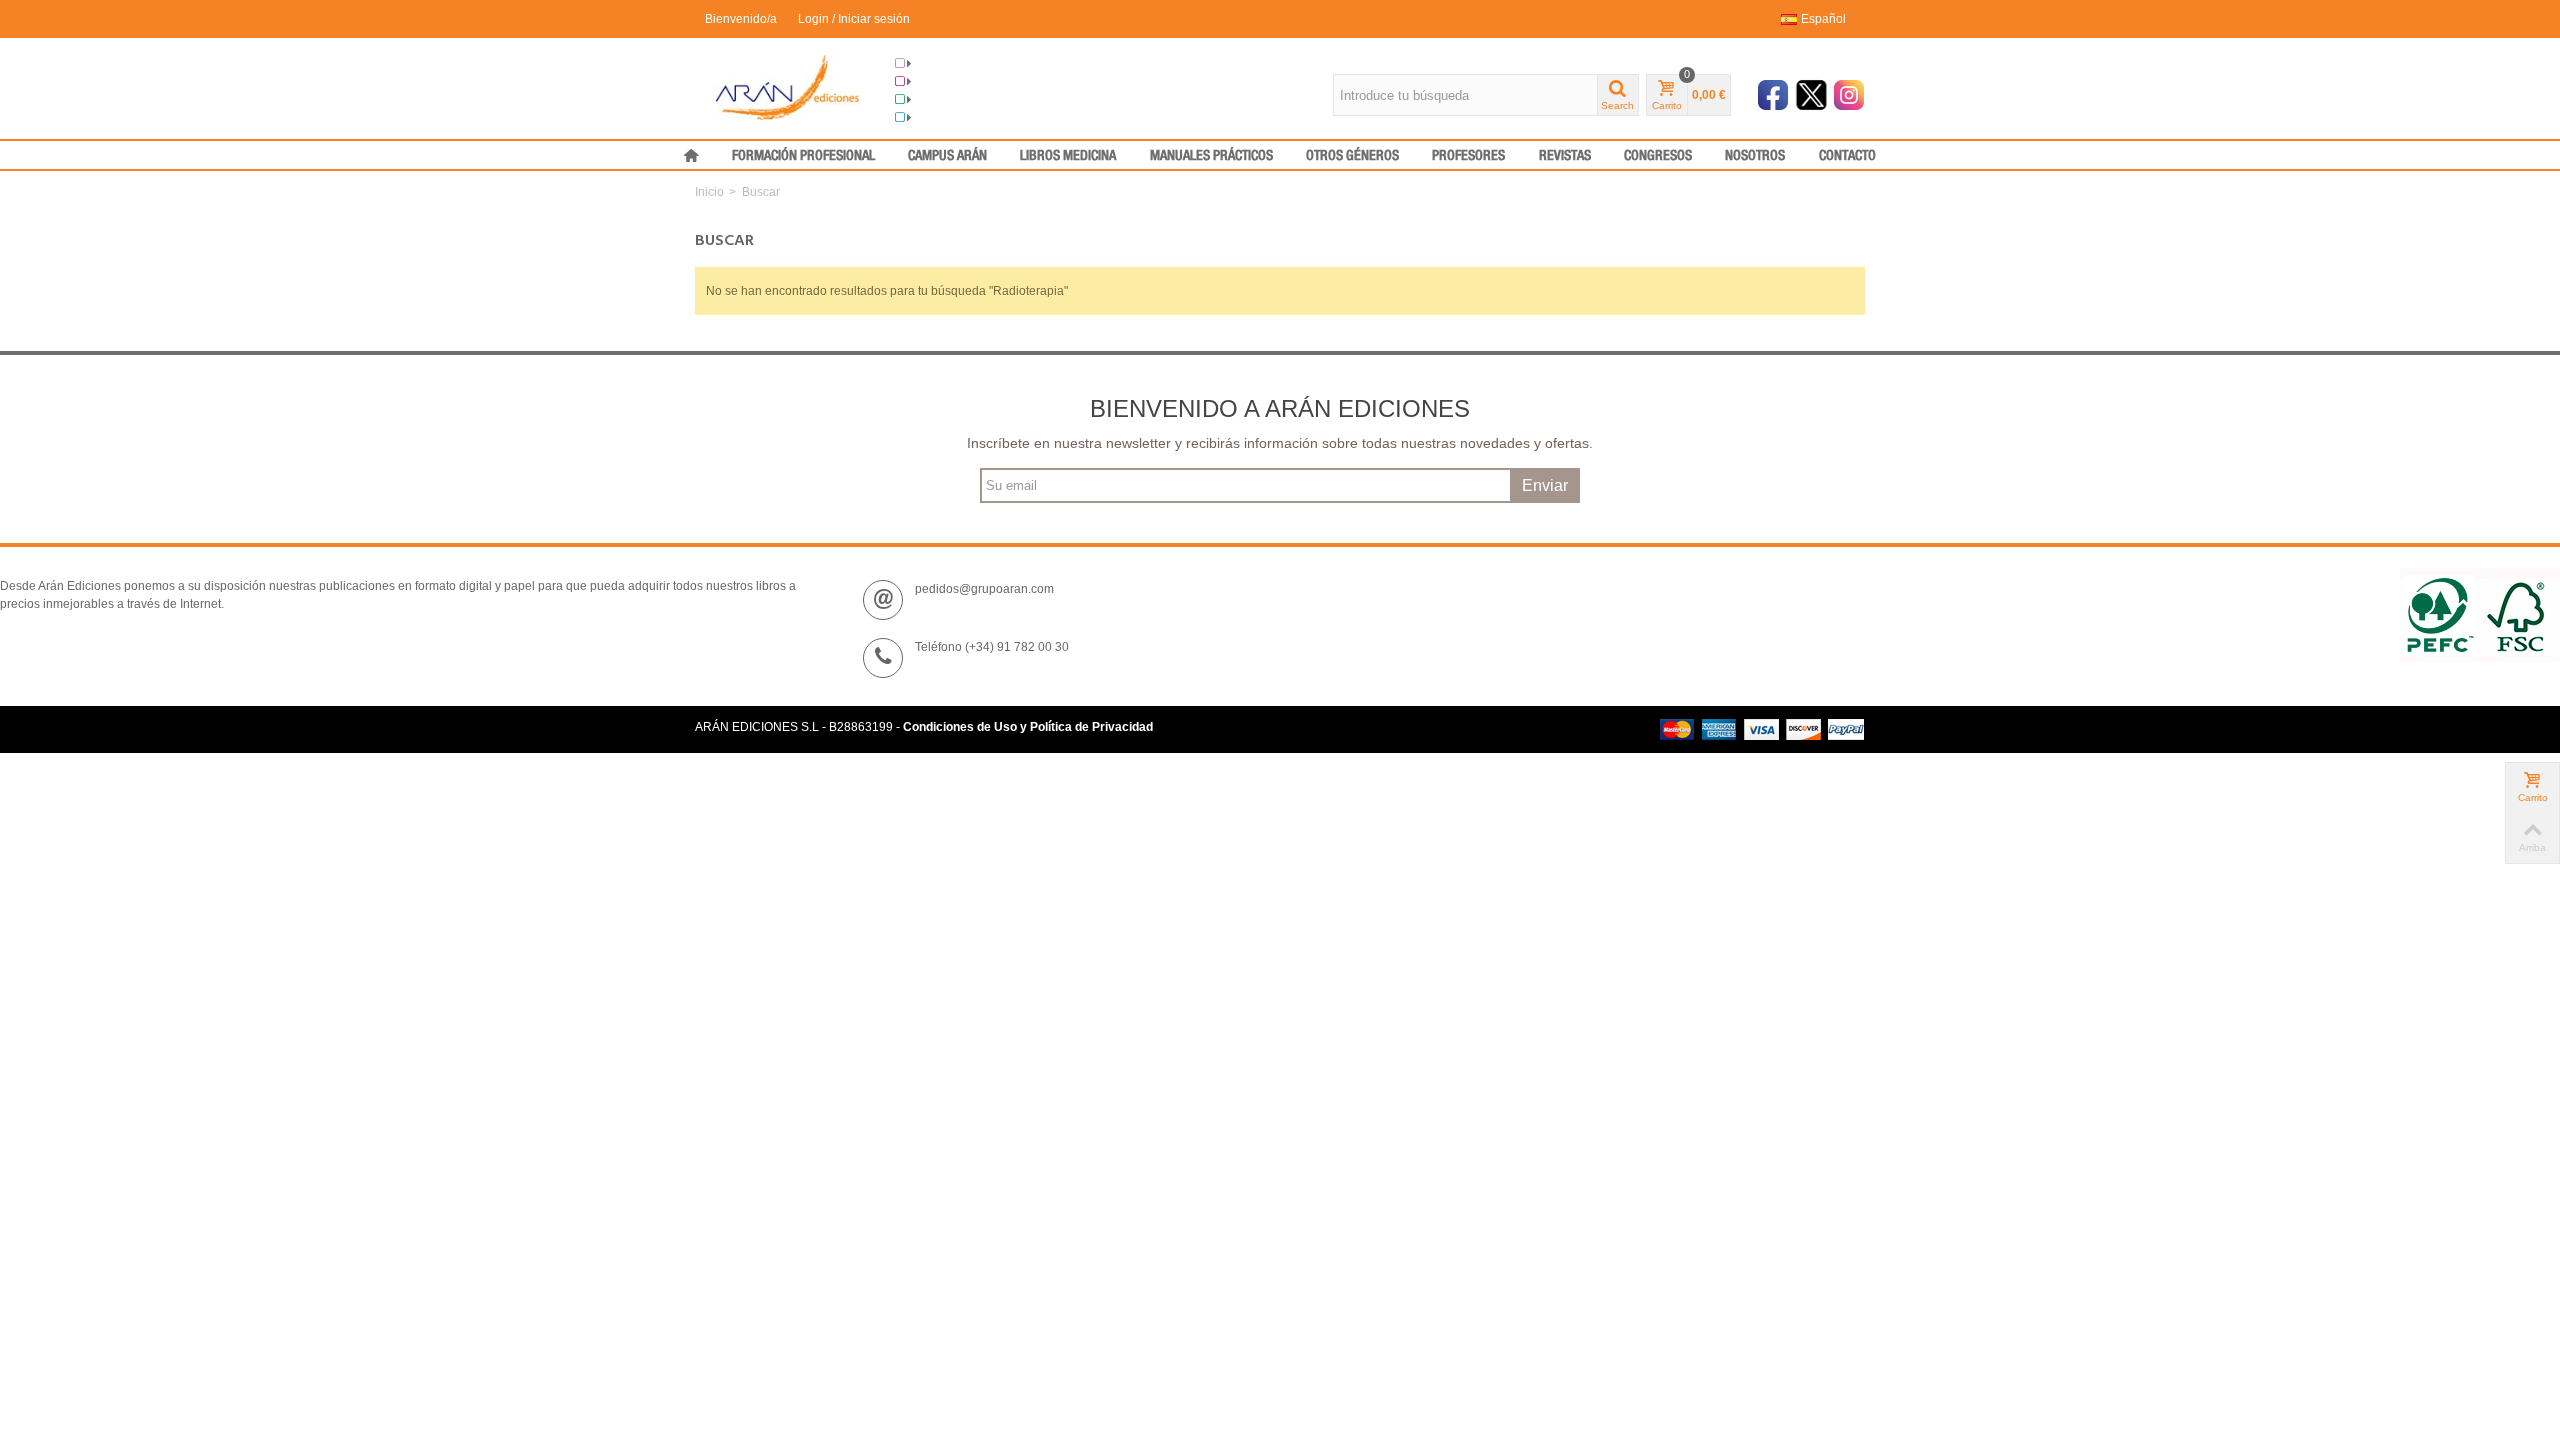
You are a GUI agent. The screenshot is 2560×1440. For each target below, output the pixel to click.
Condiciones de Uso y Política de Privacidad (1028, 727)
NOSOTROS (1755, 156)
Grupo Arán (943, 64)
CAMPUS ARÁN (947, 156)
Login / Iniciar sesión (854, 19)
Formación (941, 100)
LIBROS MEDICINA (1068, 156)
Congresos (942, 82)
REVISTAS (1565, 156)
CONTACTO (1847, 156)
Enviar (1545, 485)
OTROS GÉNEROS (1352, 156)
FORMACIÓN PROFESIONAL (803, 156)
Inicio (709, 192)
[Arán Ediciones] (787, 87)
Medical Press (951, 118)
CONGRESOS (1658, 156)
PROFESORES (1468, 156)
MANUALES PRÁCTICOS (1211, 156)
